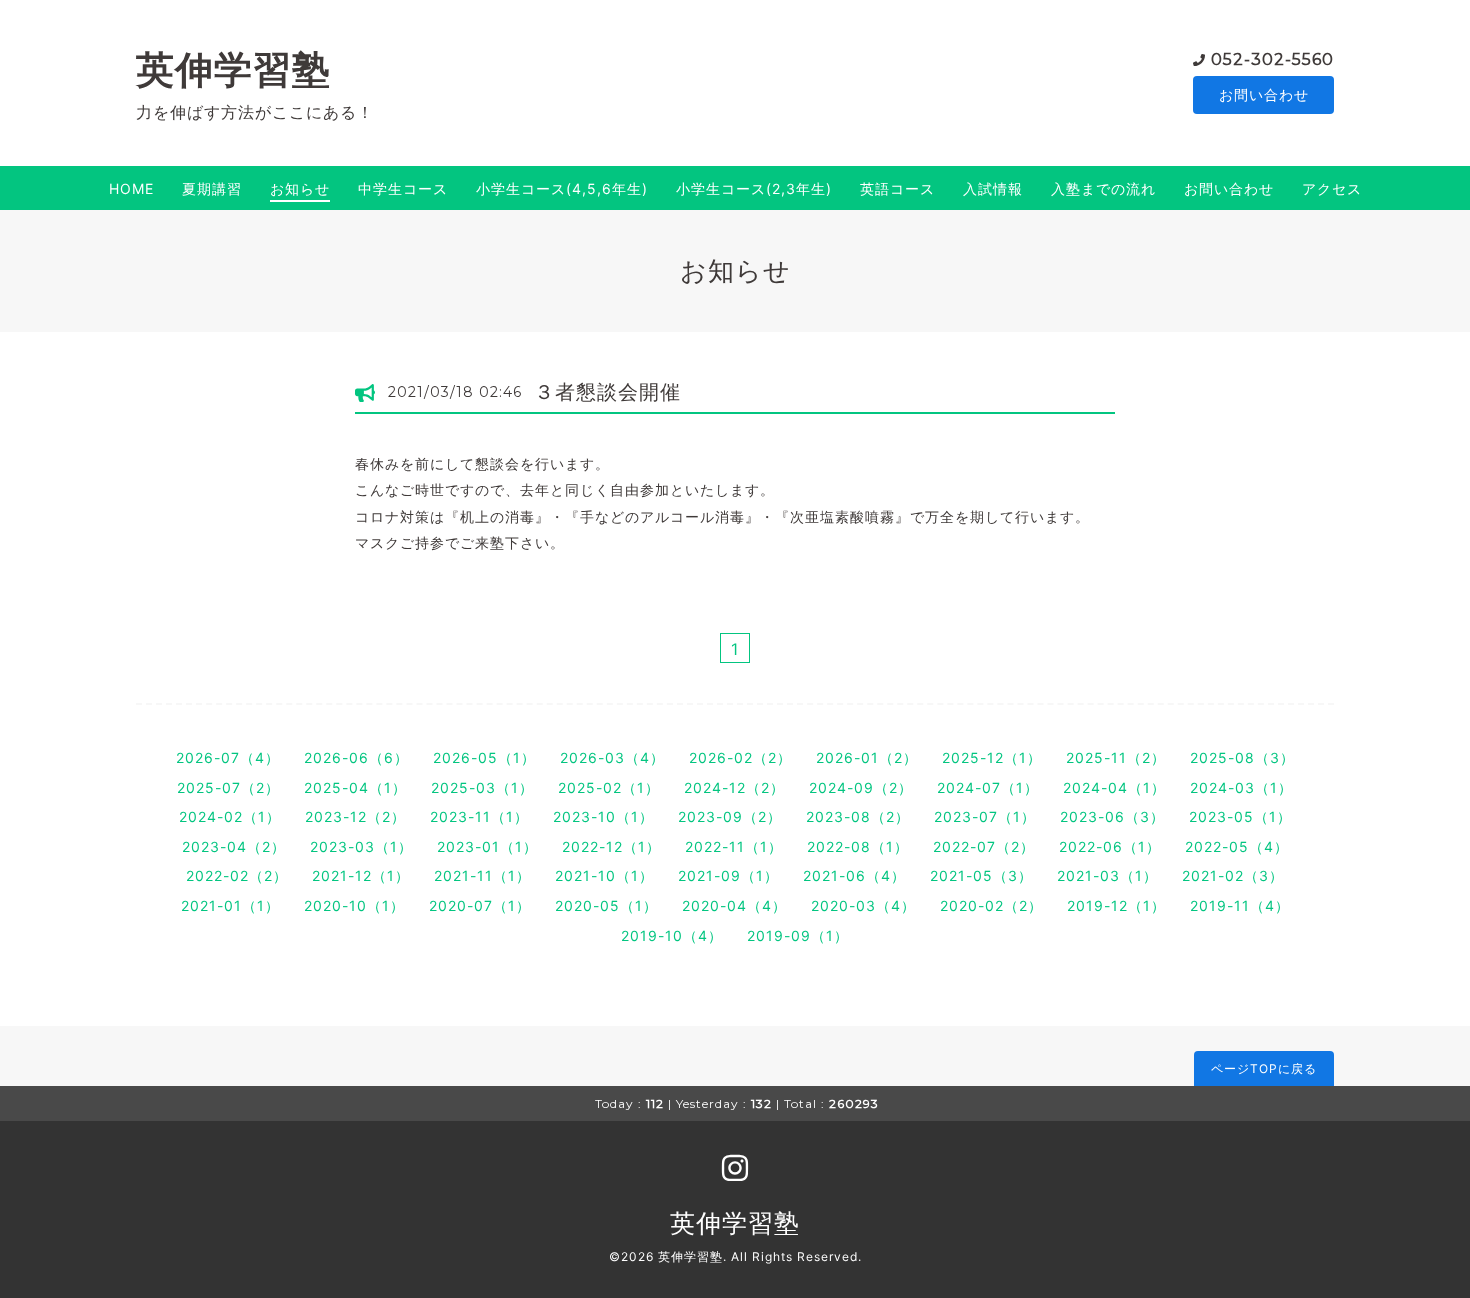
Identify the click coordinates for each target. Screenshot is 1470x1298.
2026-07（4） (228, 757)
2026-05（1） (484, 757)
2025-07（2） (228, 787)
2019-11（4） (1240, 905)
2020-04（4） (734, 905)
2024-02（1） (230, 816)
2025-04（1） (355, 787)
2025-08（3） (1242, 757)
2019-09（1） (798, 935)
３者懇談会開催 (607, 392)
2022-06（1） (1110, 846)
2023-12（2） (355, 816)
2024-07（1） (988, 787)
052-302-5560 (1272, 59)
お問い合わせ (1264, 94)
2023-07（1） (985, 816)
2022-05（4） (1237, 846)
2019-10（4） (672, 935)
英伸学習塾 (233, 69)
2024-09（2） (861, 787)
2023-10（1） (603, 816)
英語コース (897, 188)
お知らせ (300, 188)
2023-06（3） (1112, 816)
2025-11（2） (1116, 757)
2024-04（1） (1114, 787)
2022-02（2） (237, 875)
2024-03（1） (1241, 787)
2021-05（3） (981, 875)
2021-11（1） (482, 875)
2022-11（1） (734, 846)
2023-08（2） (858, 816)
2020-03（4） (863, 905)
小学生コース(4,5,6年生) (562, 188)
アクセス (1332, 188)
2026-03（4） (612, 757)
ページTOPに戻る (1264, 1068)
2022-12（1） (611, 846)
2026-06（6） (356, 757)
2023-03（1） (361, 846)
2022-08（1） (858, 846)
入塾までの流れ (1103, 188)
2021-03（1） (1107, 875)
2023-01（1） (487, 846)
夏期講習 (212, 188)
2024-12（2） (734, 787)
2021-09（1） (728, 875)
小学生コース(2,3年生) (754, 188)
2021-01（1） (230, 905)
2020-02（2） (991, 905)
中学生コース (403, 188)
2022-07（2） (984, 846)
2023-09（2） (730, 816)
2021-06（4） (854, 875)
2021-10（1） (604, 875)
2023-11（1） (479, 816)
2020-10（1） (354, 905)
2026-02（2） (740, 757)
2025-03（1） (482, 787)
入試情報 (993, 188)
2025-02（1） (609, 787)
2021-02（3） (1233, 875)
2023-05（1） (1240, 816)
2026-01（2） (867, 757)
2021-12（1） (361, 875)
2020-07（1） (480, 905)
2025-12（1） (992, 757)
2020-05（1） (606, 905)
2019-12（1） (1116, 905)
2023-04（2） (234, 846)
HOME (131, 188)
